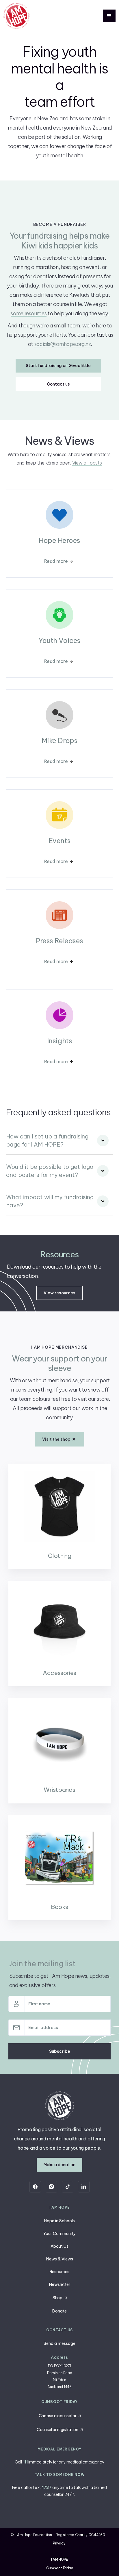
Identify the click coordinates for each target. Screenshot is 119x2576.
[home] (16, 16)
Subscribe (60, 2051)
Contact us (58, 384)
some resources (29, 313)
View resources (59, 1293)
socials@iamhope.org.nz (63, 344)
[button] (109, 16)
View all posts (87, 463)
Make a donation (59, 2165)
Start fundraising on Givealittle (58, 366)
